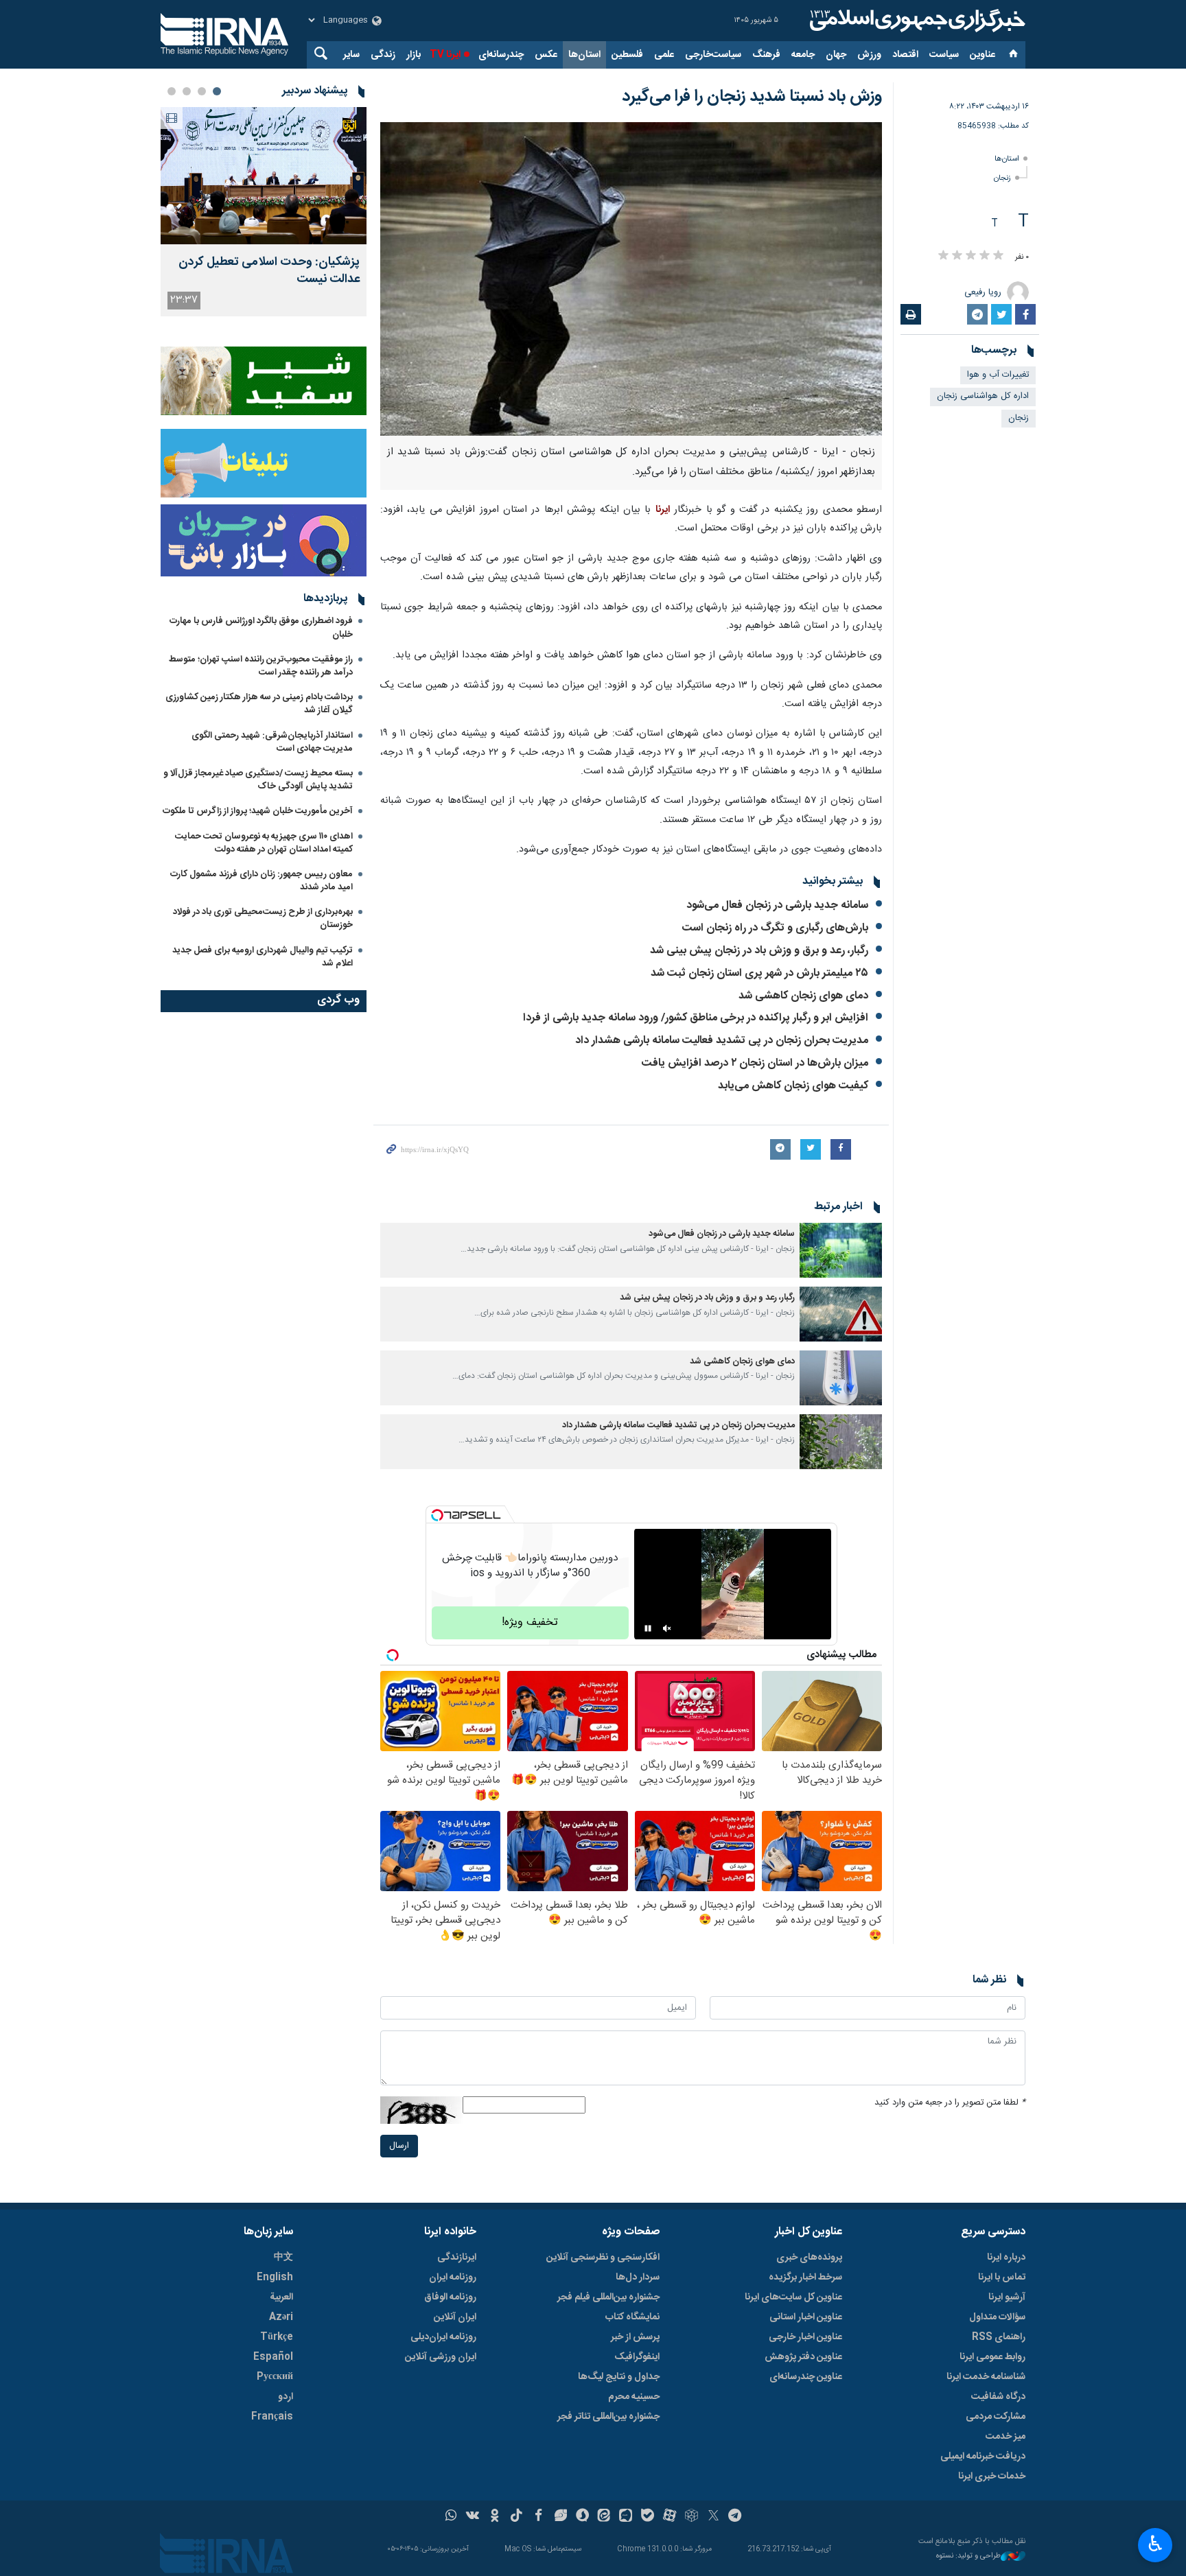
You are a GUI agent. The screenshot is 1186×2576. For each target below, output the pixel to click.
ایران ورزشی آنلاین (441, 2357)
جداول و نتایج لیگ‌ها (619, 2377)
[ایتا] (604, 2517)
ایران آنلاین (455, 2317)
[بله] (648, 2517)
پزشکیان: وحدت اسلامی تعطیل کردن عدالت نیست (269, 271)
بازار (414, 55)
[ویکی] (473, 2517)
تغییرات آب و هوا (998, 375)
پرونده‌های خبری (809, 2258)
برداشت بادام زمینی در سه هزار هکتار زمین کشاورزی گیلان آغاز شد (259, 704)
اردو (286, 2397)
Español (273, 2357)
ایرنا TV (445, 55)
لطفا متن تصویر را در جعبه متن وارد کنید (950, 2103)
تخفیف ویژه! (530, 1623)
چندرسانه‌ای (501, 55)
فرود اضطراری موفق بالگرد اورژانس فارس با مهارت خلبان (261, 628)
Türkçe (277, 2337)
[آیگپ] (626, 2517)
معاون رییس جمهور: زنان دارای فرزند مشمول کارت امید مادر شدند (261, 881)
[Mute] (667, 1628)
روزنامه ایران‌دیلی (443, 2337)
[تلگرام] (735, 2517)
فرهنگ (766, 55)
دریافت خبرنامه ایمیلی (983, 2457)
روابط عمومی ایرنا (992, 2357)
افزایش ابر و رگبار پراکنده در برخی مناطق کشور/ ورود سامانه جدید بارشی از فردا (696, 1018)
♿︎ (1155, 2544)
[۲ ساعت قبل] (264, 176)
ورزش (869, 55)
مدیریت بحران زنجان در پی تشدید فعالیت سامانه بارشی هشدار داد (722, 1041)
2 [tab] (202, 91)
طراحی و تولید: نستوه (968, 2556)
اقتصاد (905, 55)
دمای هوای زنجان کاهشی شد (803, 996)
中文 (283, 2258)
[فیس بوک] (538, 2517)
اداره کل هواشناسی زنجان (983, 396)
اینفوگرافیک (637, 2357)
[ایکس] (713, 2517)
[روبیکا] (691, 2517)
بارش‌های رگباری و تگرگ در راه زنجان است (775, 928)
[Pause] (648, 1628)
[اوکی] (495, 2517)
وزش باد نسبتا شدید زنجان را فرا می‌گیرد (752, 97)
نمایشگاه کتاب (632, 2317)
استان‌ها (584, 55)
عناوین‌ (982, 55)
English (275, 2278)
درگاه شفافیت (998, 2397)
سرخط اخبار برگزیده (805, 2278)
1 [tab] (217, 91)
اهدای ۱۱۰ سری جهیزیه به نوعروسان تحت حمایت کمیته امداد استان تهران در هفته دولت (264, 843)
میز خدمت (1005, 2437)
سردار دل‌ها (638, 2278)
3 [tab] (187, 91)
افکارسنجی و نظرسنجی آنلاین (603, 2258)
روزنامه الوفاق (450, 2297)
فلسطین (627, 55)
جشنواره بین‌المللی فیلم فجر (608, 2297)
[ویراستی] (560, 2517)
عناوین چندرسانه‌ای (806, 2377)
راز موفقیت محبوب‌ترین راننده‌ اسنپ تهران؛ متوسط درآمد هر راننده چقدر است (261, 666)
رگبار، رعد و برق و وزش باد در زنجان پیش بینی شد (759, 951)
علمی (664, 55)
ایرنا (916, 21)
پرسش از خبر (635, 2337)
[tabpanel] (264, 212)
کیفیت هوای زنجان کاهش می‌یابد (793, 1086)
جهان (836, 55)
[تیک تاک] (516, 2517)
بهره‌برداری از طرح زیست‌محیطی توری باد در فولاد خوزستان (263, 918)
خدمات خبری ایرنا (992, 2477)
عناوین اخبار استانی (806, 2317)
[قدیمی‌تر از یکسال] (841, 1250)
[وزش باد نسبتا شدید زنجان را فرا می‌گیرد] (631, 279)
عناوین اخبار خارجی (805, 2337)
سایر (351, 55)
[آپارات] (670, 2517)
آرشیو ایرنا (1007, 2297)
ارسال (399, 2146)
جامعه (803, 55)
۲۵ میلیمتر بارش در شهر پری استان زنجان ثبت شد (759, 973)
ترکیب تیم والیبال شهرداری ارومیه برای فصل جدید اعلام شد (263, 957)
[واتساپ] (451, 2517)
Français (272, 2417)
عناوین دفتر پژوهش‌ (803, 2357)
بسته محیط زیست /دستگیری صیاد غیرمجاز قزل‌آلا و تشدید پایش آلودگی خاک (258, 780)
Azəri (281, 2317)
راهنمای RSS (999, 2337)
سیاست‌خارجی (713, 55)
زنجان (1002, 178)
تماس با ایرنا (1002, 2278)
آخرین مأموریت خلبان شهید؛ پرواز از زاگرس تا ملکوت (258, 811)
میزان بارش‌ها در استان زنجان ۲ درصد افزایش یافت (755, 1063)
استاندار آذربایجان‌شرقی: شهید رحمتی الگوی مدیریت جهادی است (272, 742)
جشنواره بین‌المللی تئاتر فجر (608, 2417)
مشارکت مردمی (996, 2417)
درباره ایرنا (1006, 2258)
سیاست (944, 55)
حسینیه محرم (634, 2397)
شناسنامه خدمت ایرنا (986, 2377)
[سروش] (582, 2517)
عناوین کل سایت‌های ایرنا (793, 2297)
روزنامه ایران (453, 2278)
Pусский (275, 2377)
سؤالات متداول (997, 2317)
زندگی (383, 55)
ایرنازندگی (457, 2258)
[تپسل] (437, 1515)
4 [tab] (172, 91)
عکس (546, 55)
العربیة (281, 2297)
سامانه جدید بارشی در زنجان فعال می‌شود (777, 905)
